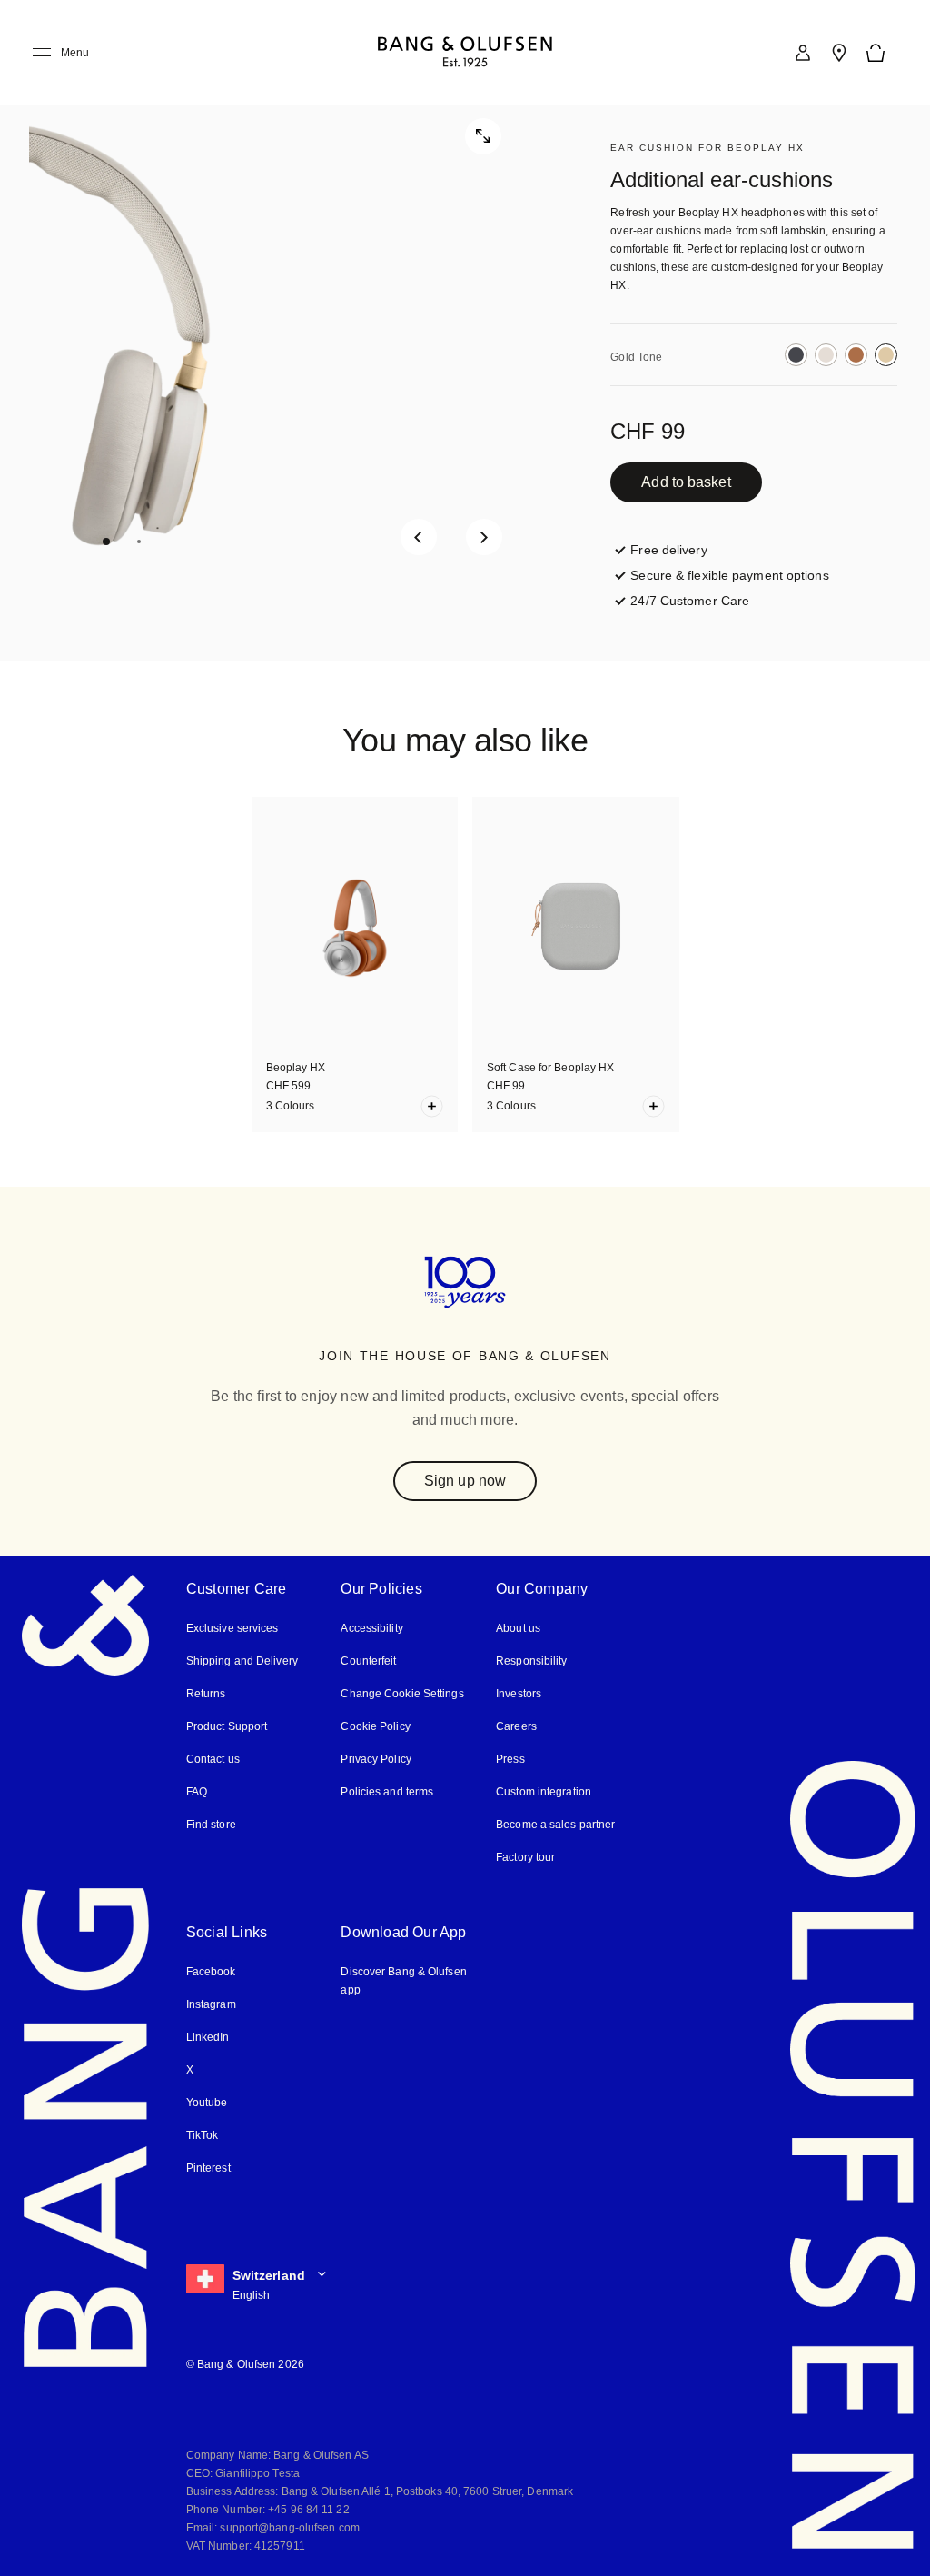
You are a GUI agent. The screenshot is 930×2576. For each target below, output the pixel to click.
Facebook (211, 1972)
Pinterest (208, 2168)
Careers (516, 1726)
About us (518, 1628)
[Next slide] (484, 537)
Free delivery (668, 550)
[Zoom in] (483, 136)
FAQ (197, 1792)
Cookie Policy (375, 1726)
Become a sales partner (555, 1825)
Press (510, 1759)
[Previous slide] (419, 537)
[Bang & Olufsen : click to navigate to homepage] (465, 53)
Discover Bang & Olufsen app (403, 1981)
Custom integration (544, 1792)
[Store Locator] (839, 53)
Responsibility (531, 1661)
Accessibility (371, 1628)
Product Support (227, 1726)
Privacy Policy (376, 1759)
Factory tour (525, 1857)
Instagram (211, 2004)
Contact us (213, 1759)
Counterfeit (368, 1661)
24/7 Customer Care (690, 601)
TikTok (203, 2135)
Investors (519, 1694)
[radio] (796, 355)
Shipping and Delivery (242, 1661)
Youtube (207, 2103)
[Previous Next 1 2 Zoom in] (281, 331)
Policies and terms (387, 1792)
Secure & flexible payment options (729, 575)
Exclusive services (232, 1628)
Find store (211, 1825)
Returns (206, 1694)
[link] (803, 53)
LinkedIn (208, 2037)
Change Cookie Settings (402, 1694)
